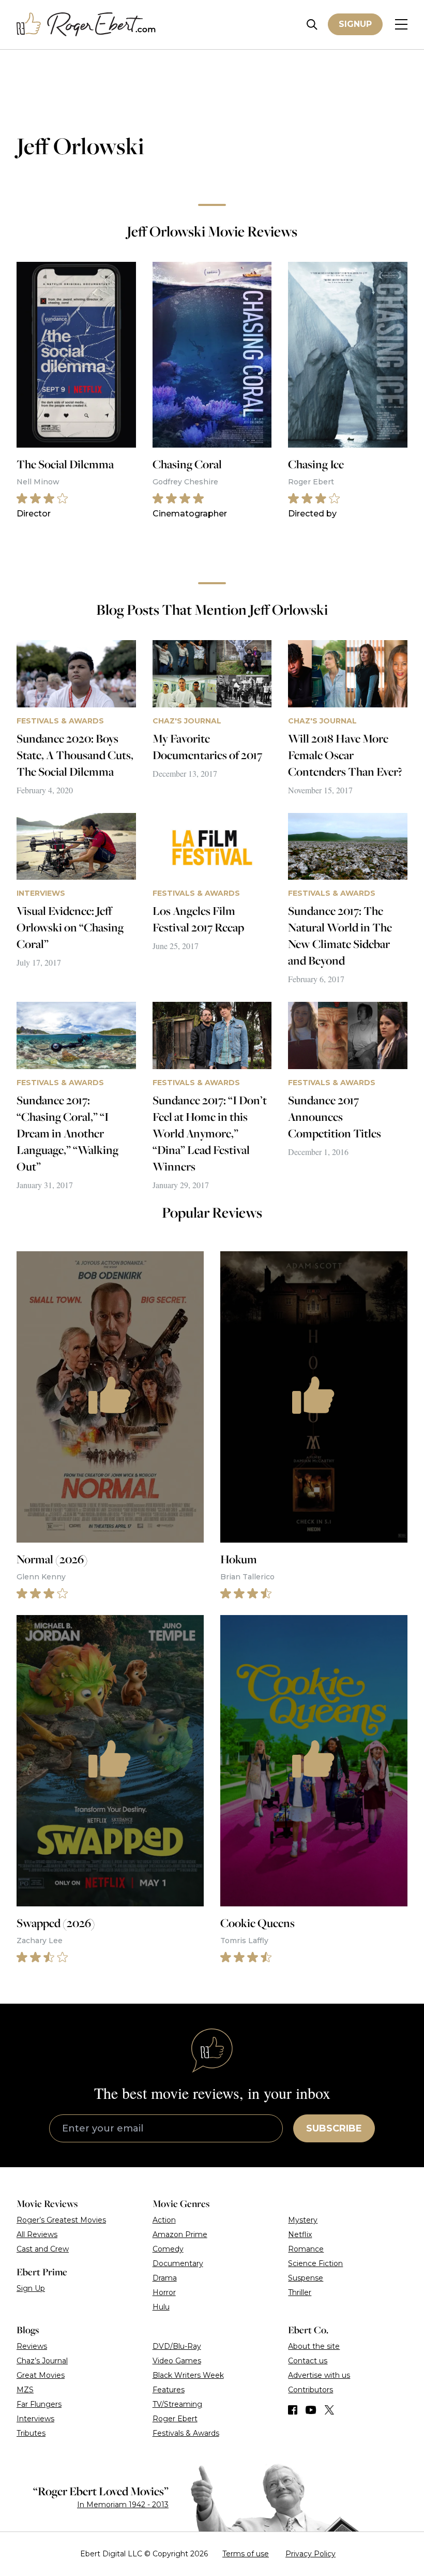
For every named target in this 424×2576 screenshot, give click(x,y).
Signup (355, 24)
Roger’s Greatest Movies (61, 2220)
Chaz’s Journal (42, 2361)
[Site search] (312, 25)
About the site (314, 2346)
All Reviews (37, 2234)
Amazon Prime (180, 2234)
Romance (306, 2249)
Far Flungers (39, 2404)
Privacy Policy (311, 2554)
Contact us (308, 2361)
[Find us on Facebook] (293, 2410)
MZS (25, 2390)
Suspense (306, 2278)
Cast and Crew (43, 2249)
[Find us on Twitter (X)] (329, 2410)
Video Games (177, 2361)
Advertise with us (319, 2375)
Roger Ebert (175, 2419)
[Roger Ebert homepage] (86, 25)
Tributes (31, 2433)
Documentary (178, 2263)
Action (164, 2220)
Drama (165, 2278)
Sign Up (31, 2288)
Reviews (32, 2346)
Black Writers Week (188, 2375)
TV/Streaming (177, 2404)
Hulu (161, 2307)
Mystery (303, 2220)
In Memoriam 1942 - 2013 (123, 2505)
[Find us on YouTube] (311, 2410)
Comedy (168, 2249)
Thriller (300, 2292)
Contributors (311, 2390)
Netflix (300, 2234)
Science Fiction (315, 2263)
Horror (164, 2292)
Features (169, 2390)
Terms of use (246, 2554)
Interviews (35, 2419)
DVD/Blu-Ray (177, 2346)
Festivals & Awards (186, 2433)
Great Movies (41, 2375)
